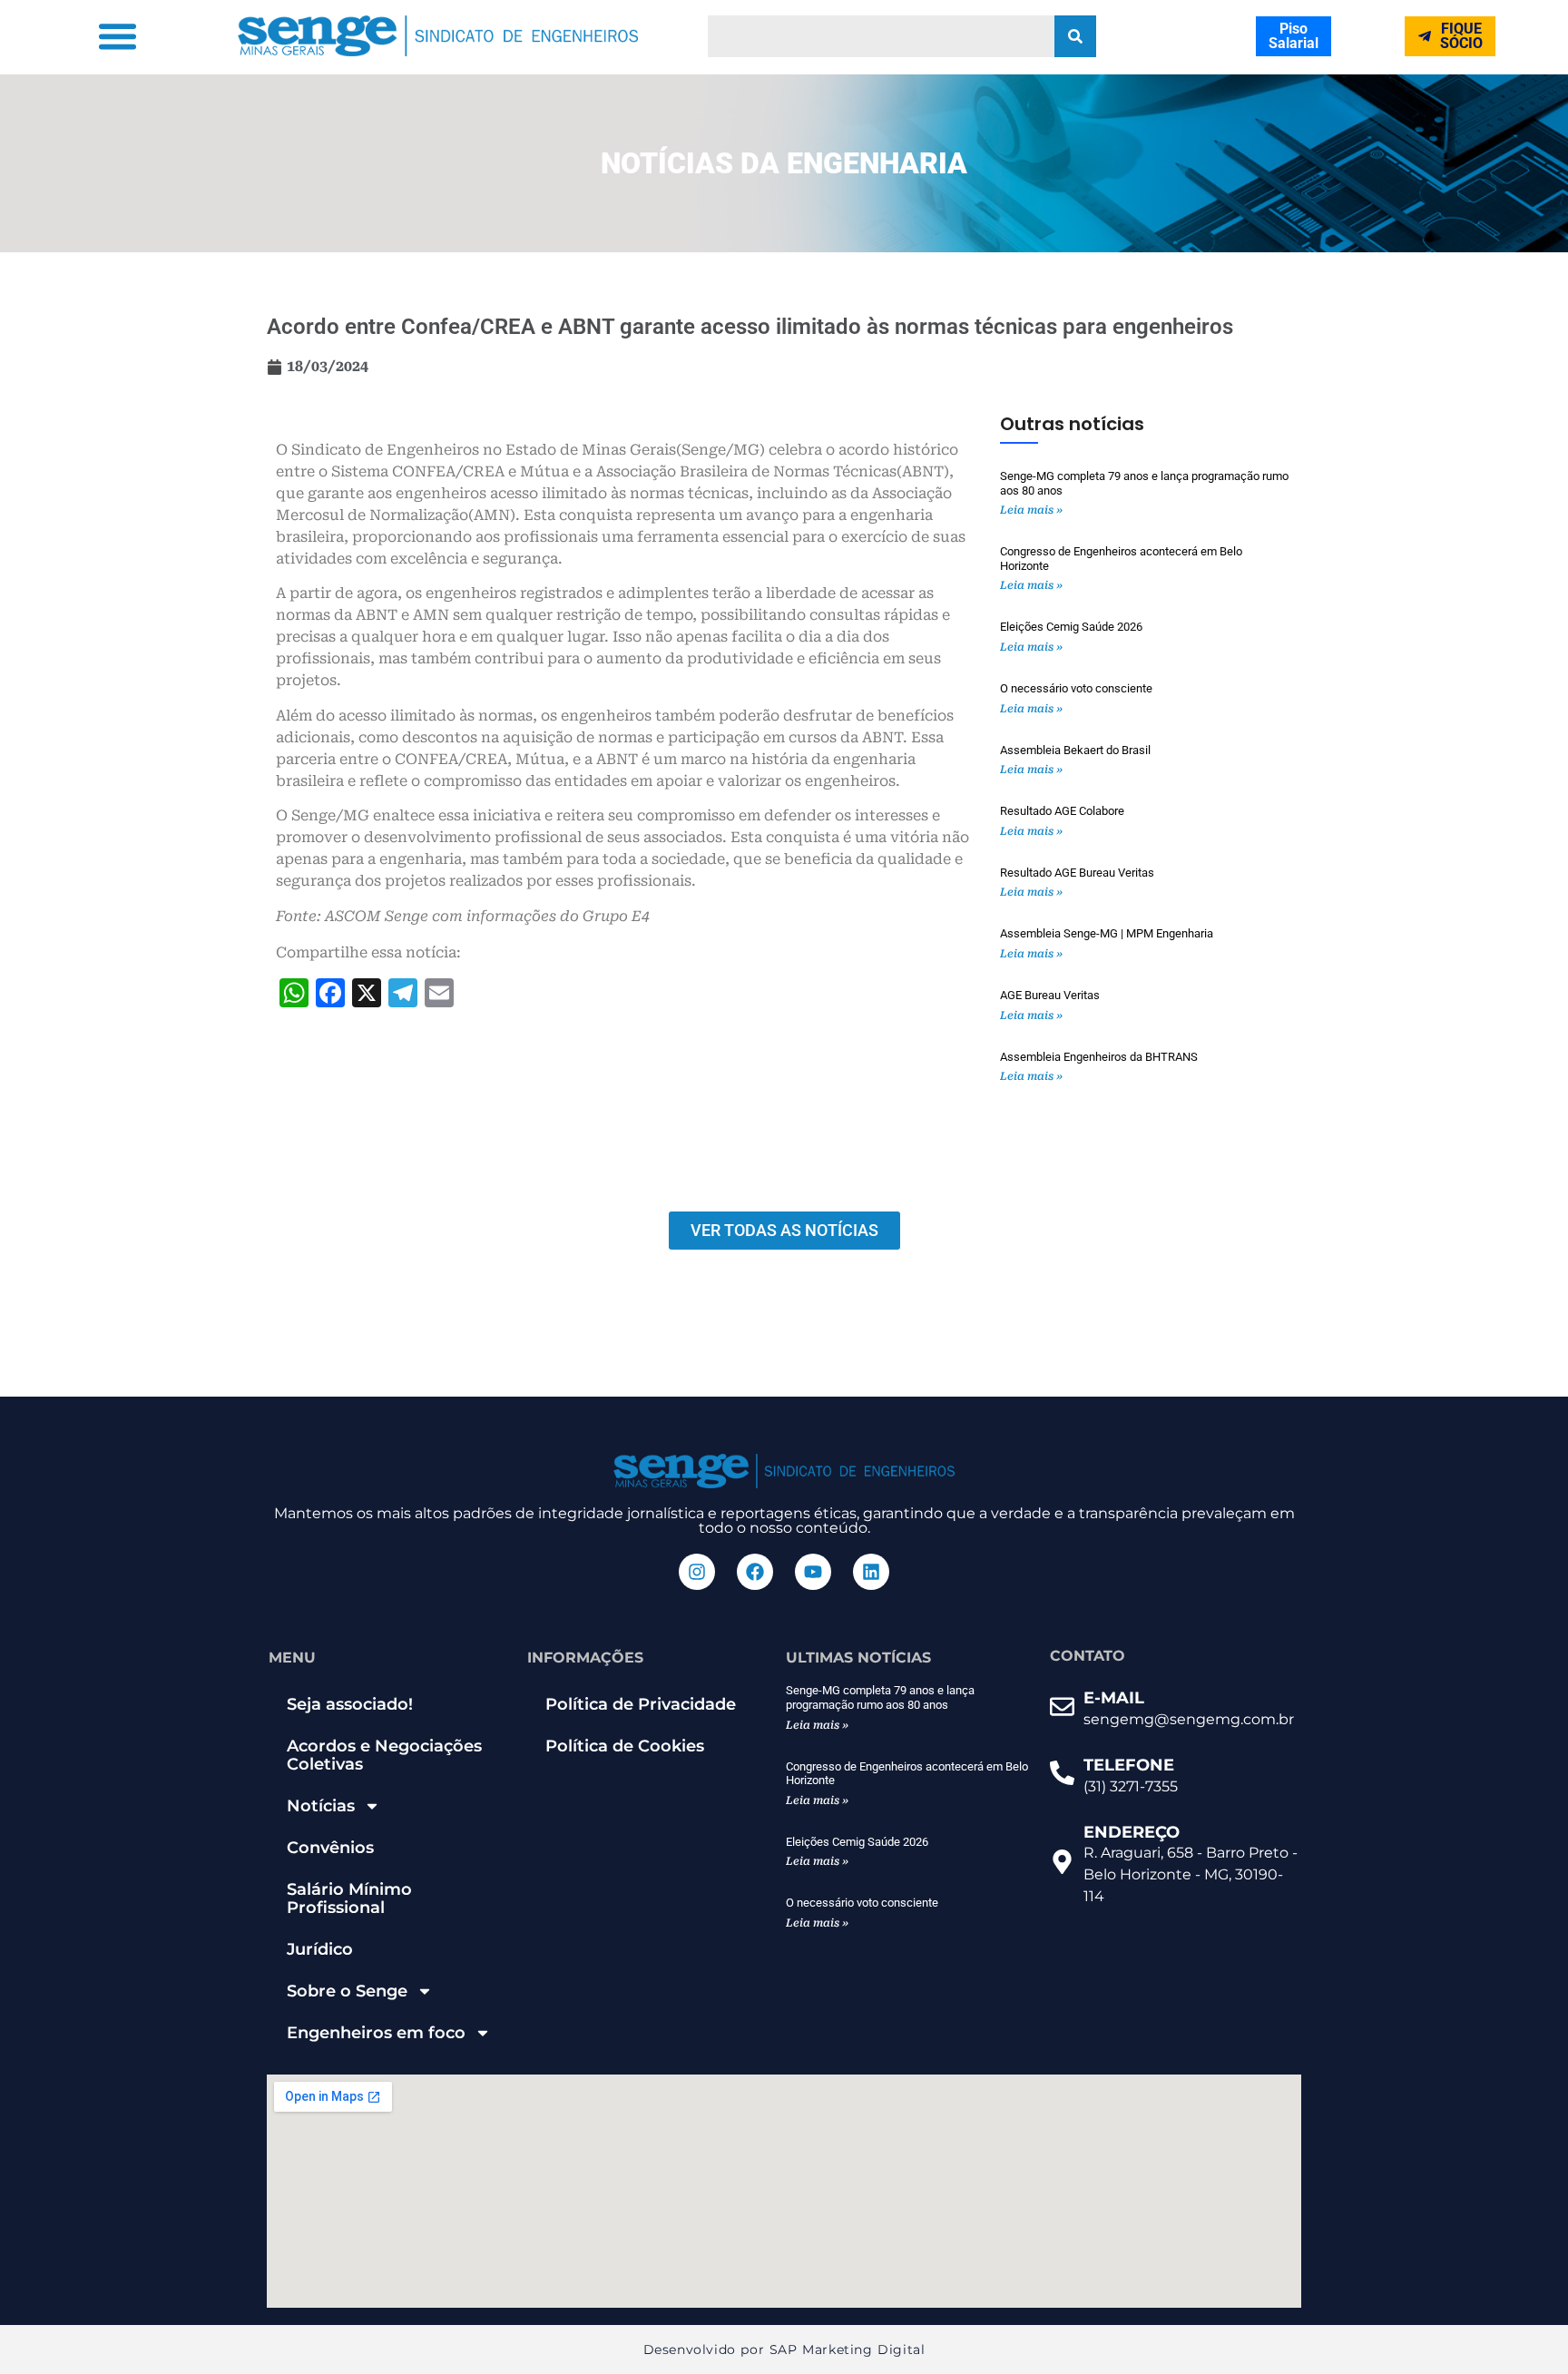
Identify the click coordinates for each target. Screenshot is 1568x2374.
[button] (118, 36)
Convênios (330, 1848)
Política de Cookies (625, 1746)
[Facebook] (755, 1572)
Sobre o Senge (347, 1991)
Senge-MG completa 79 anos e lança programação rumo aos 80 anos (880, 1697)
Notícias (321, 1806)
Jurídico (320, 1949)
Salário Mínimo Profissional (349, 1898)
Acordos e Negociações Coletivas (384, 1755)
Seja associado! (350, 1704)
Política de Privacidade (641, 1704)
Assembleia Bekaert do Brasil (1075, 750)
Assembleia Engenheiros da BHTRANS (1099, 1057)
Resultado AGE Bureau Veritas (1077, 873)
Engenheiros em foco (376, 2033)
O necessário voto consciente (1076, 688)
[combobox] (881, 36)
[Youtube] (813, 1572)
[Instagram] (697, 1572)
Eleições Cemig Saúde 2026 (1071, 627)
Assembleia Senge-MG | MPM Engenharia (1107, 933)
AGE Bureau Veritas (1050, 995)
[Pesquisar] (1075, 36)
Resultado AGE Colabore (1062, 811)
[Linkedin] (871, 1572)
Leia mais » (1031, 510)
